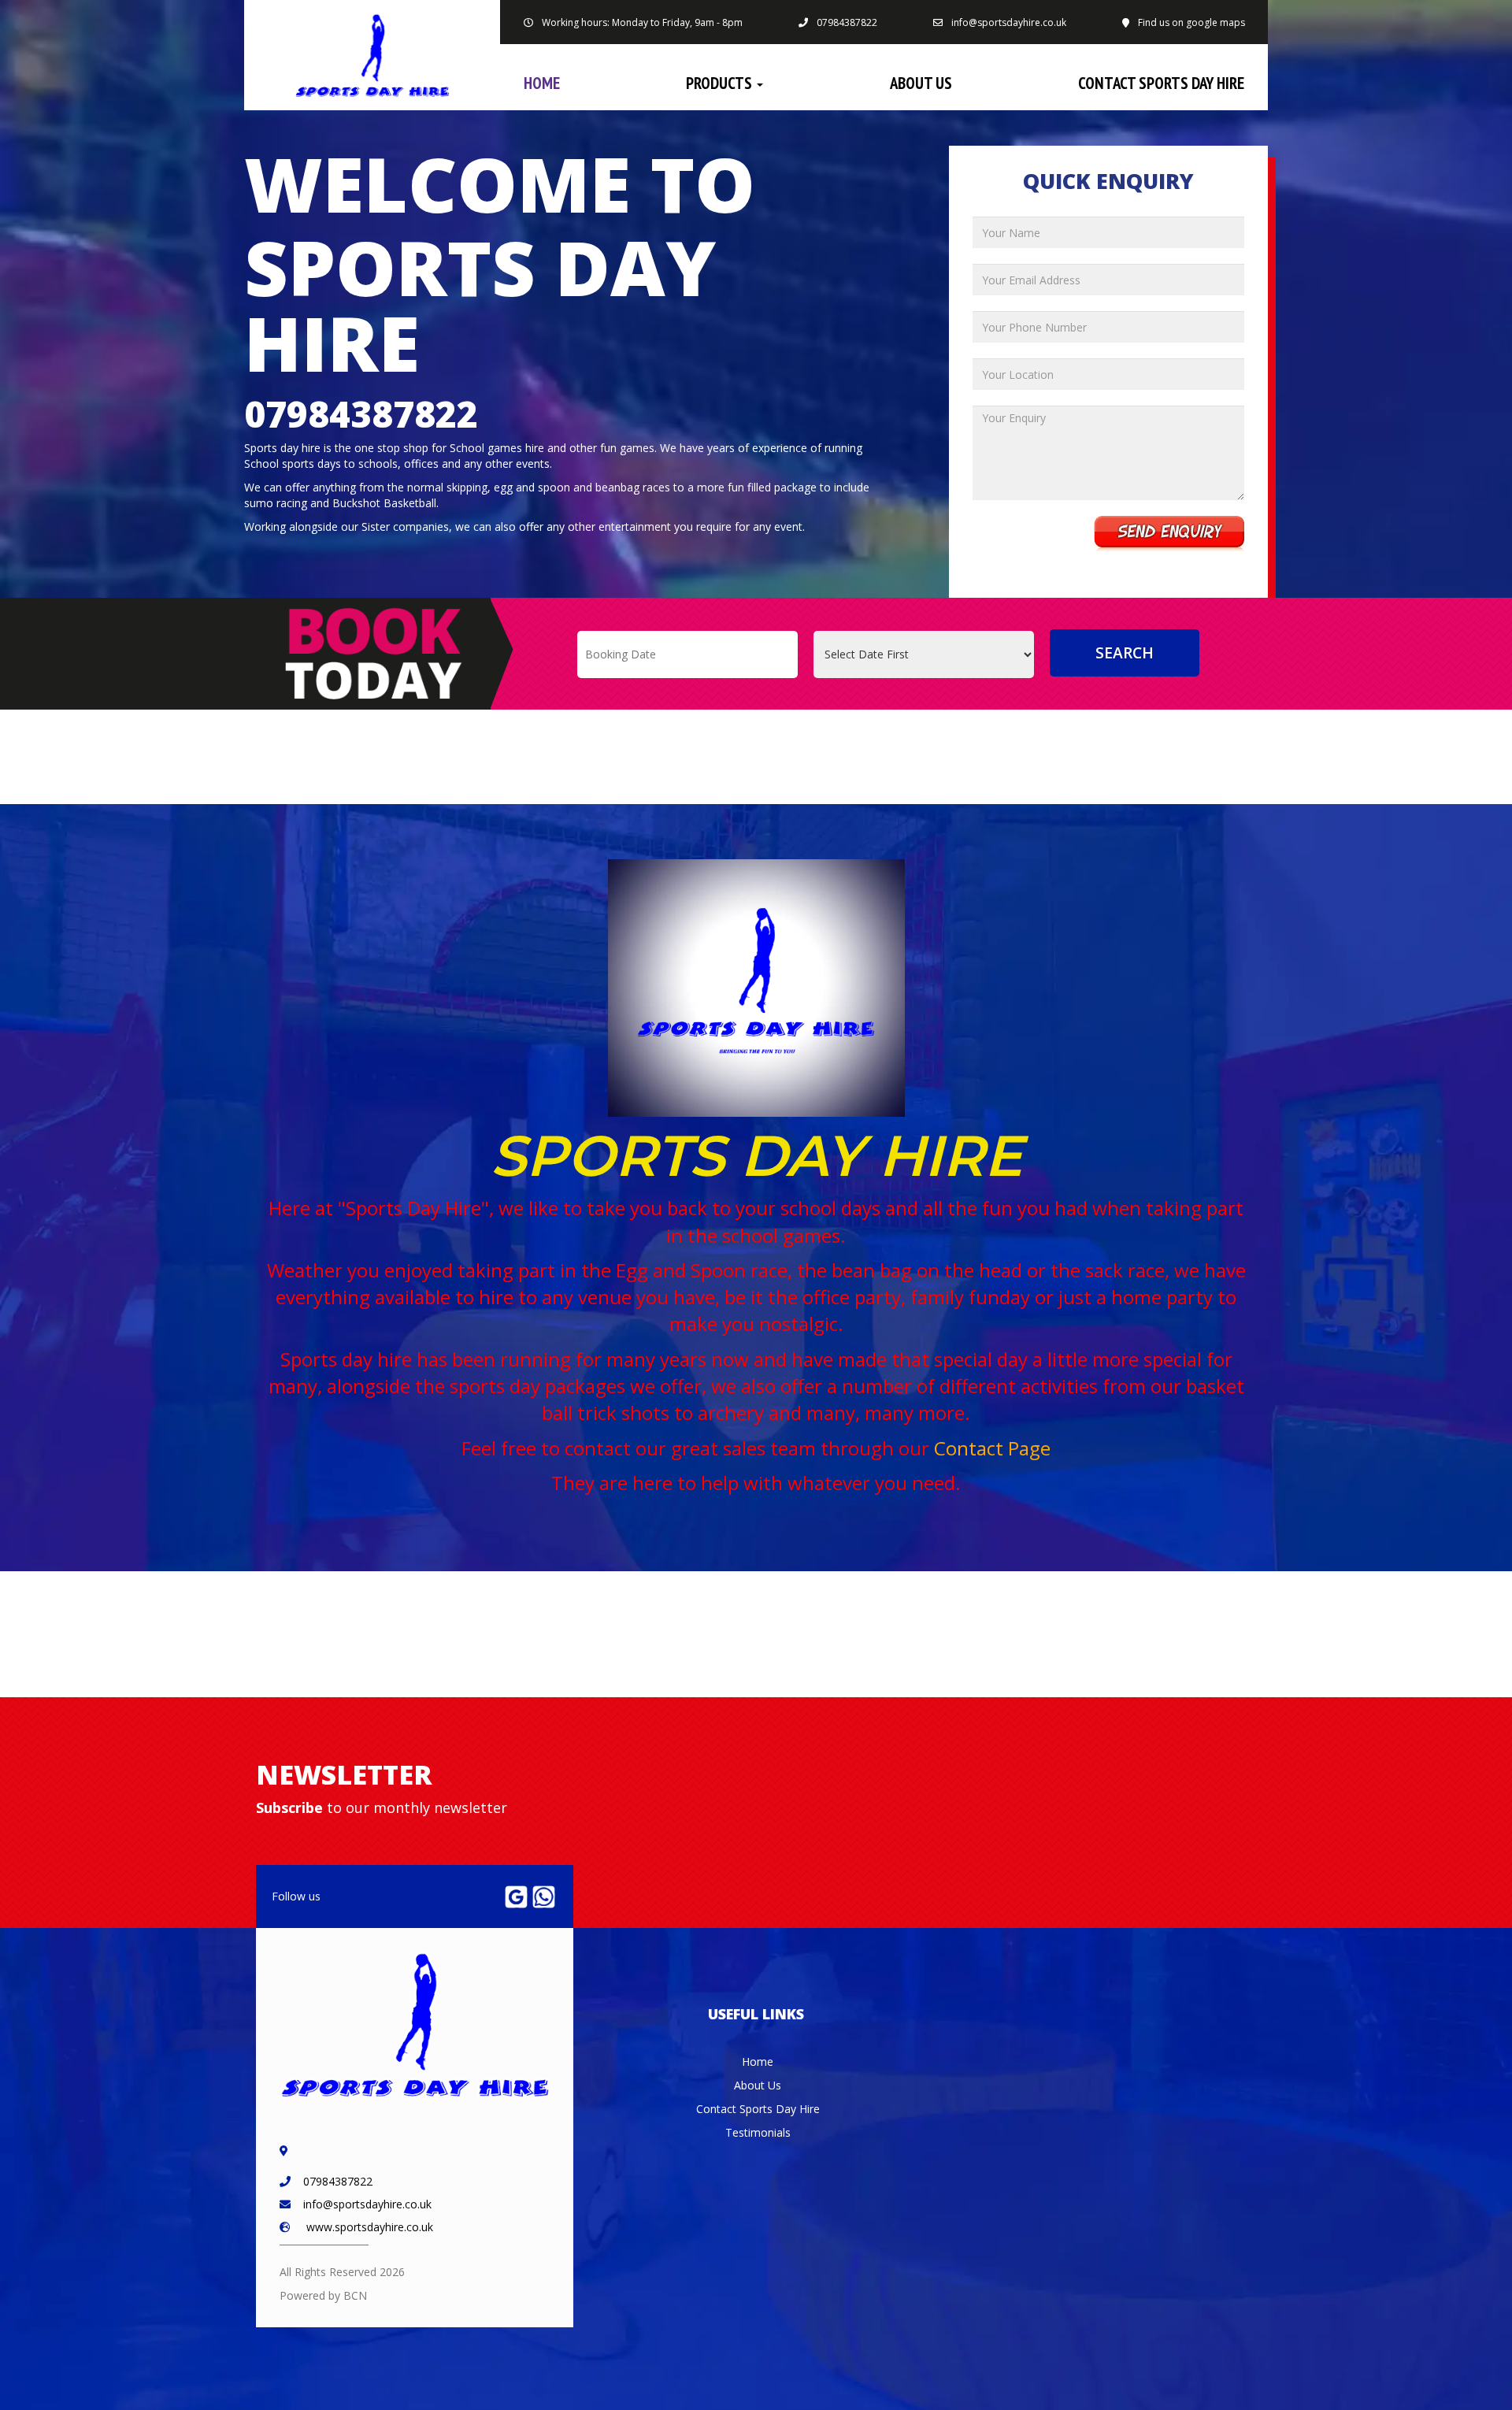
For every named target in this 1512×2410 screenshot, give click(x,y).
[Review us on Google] (516, 1895)
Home (542, 83)
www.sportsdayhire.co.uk (370, 2227)
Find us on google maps (1191, 22)
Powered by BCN (323, 2295)
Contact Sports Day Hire (1161, 83)
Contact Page (992, 1448)
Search (1125, 653)
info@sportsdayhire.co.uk (1009, 22)
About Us (921, 83)
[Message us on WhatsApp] (544, 1895)
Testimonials (758, 2132)
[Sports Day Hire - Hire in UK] (372, 55)
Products (721, 83)
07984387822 (847, 22)
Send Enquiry (1169, 534)
